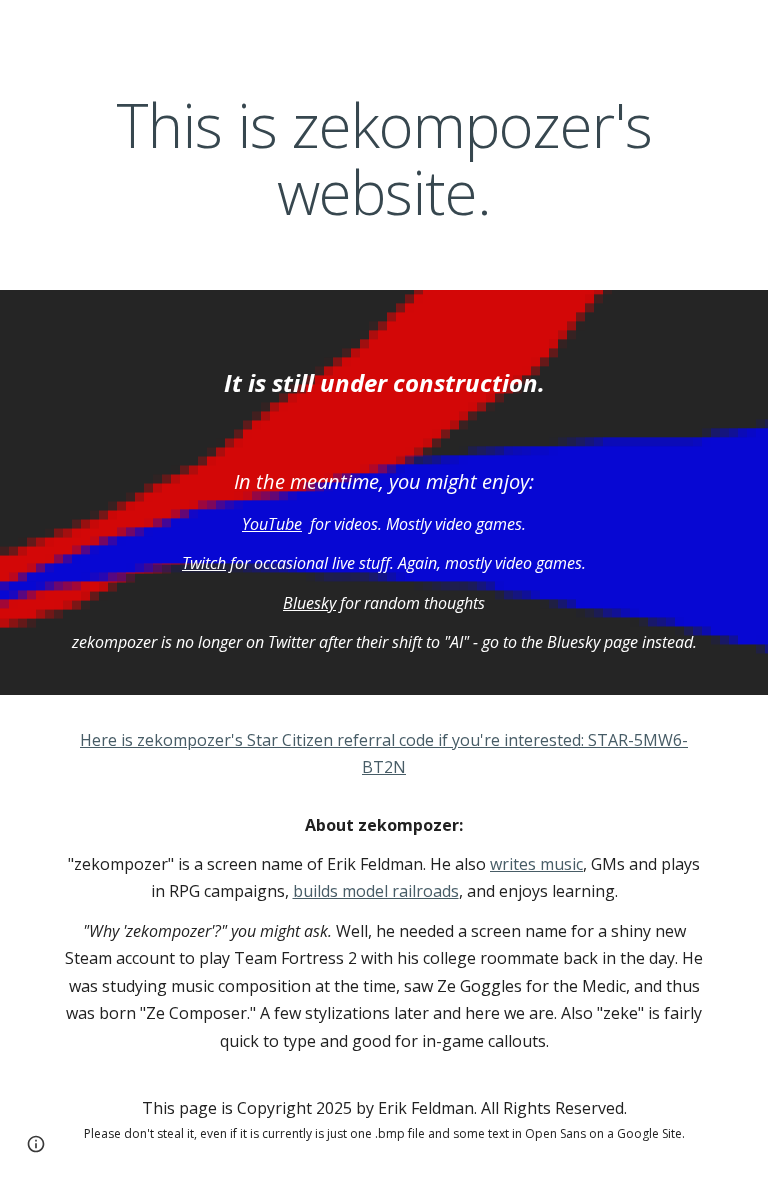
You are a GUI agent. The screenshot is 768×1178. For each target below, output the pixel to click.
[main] (383, 159)
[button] (36, 1144)
